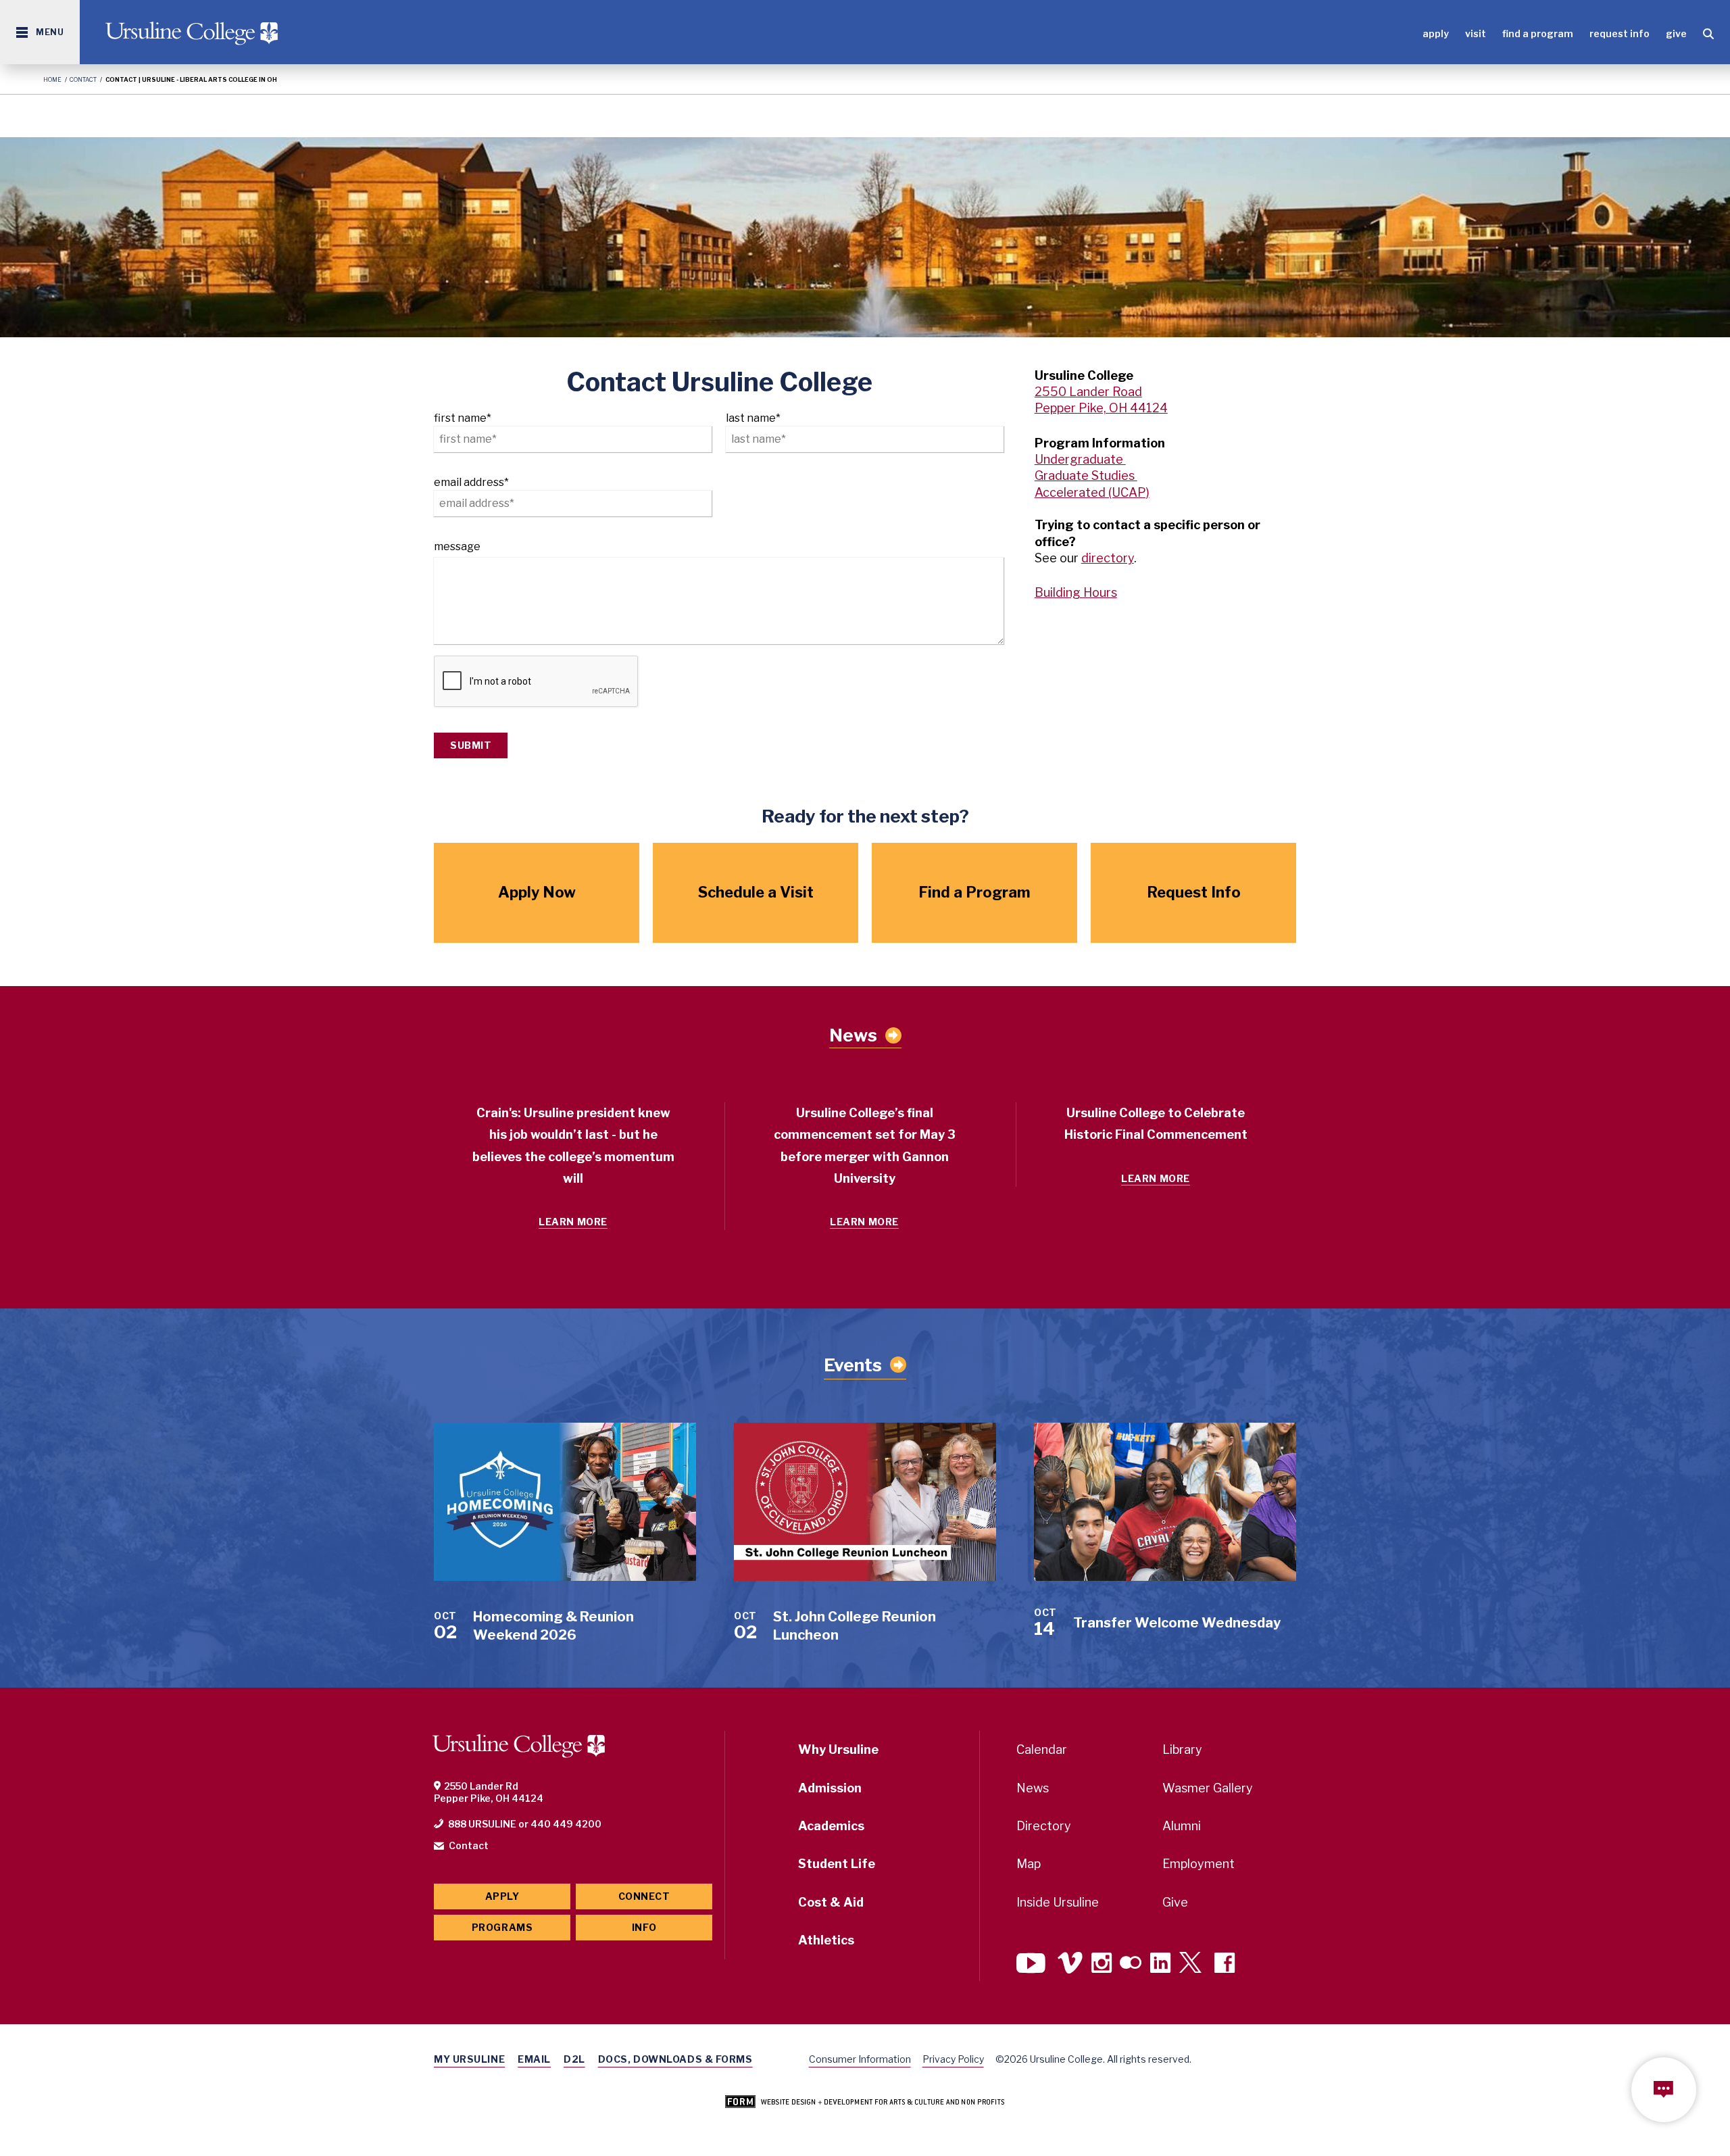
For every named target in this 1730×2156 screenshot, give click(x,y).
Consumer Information (860, 2059)
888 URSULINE (482, 1824)
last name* (753, 418)
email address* (471, 482)
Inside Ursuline (1058, 1902)
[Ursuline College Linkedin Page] (1160, 1964)
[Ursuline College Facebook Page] (1225, 1964)
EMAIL (534, 2059)
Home (52, 79)
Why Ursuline (838, 1749)
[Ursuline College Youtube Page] (1033, 1964)
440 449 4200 (566, 1824)
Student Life (837, 1864)
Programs (502, 1927)
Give (1676, 33)
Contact (83, 79)
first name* (463, 418)
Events (853, 1365)
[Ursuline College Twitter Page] (1192, 1964)
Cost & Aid (831, 1902)
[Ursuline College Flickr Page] (1131, 1964)
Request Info (1620, 33)
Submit (471, 745)
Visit (1476, 33)
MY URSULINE (469, 2059)
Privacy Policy (953, 2059)
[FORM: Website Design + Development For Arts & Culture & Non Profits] (865, 2103)
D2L (574, 2059)
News (853, 1035)
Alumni (1182, 1826)
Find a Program (1538, 33)
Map (1029, 1864)
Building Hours (1076, 592)
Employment (1198, 1864)
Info (644, 1927)
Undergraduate (1080, 459)
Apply (1436, 33)
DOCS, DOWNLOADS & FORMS (675, 2059)
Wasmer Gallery (1208, 1788)
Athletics (826, 1940)
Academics (831, 1826)
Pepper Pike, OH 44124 (1101, 408)
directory (1108, 558)
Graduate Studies (1086, 475)
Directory (1044, 1826)
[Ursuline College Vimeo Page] (1070, 1964)
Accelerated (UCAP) (1092, 492)
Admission (830, 1788)
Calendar (1042, 1749)
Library (1182, 1749)
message (457, 546)
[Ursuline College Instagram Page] (1102, 1964)
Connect (644, 1896)
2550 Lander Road (1088, 392)
